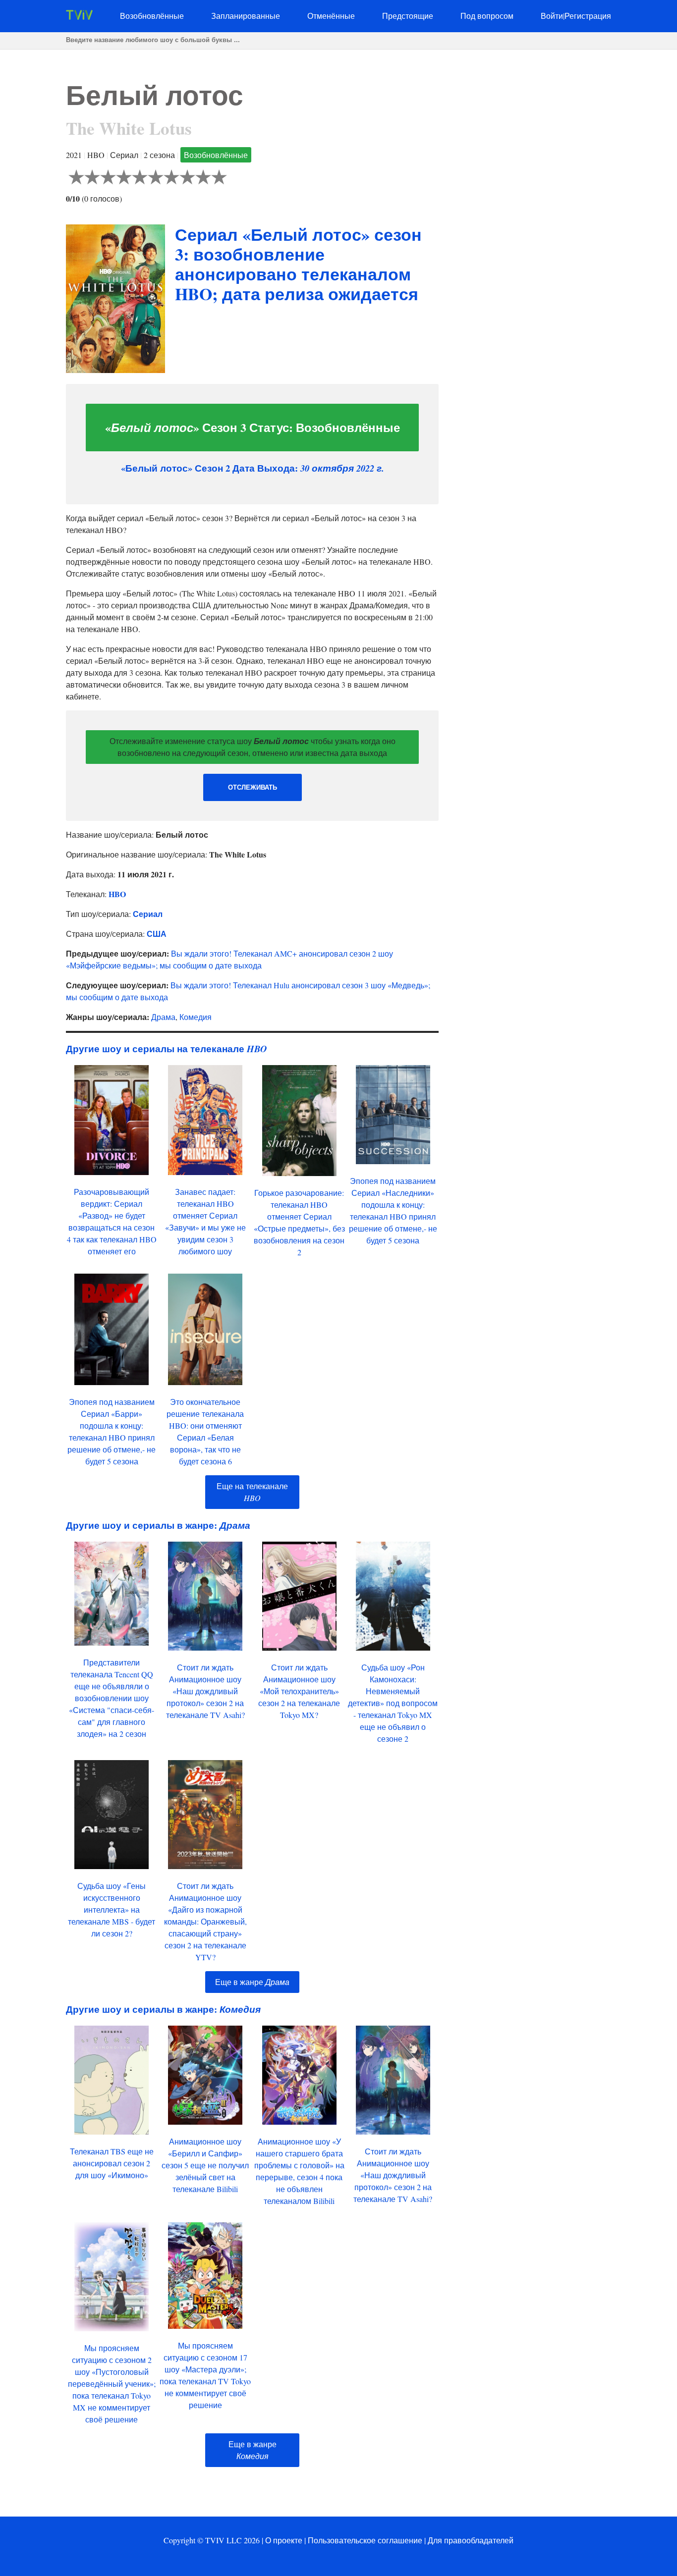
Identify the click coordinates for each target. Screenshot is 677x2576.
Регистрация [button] (588, 16)
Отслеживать (253, 787)
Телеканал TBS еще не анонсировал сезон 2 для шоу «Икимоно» (112, 2163)
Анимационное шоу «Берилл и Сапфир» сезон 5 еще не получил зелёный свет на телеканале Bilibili (205, 2165)
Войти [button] (552, 16)
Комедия (196, 1017)
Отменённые (331, 16)
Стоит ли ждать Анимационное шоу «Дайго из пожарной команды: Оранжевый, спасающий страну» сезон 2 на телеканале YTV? (205, 1921)
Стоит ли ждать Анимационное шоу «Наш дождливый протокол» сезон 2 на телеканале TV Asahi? (205, 1691)
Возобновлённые (152, 16)
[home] (79, 17)
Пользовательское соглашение (365, 2540)
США (157, 934)
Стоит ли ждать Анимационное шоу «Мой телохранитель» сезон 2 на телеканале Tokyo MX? (299, 1691)
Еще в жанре (252, 1982)
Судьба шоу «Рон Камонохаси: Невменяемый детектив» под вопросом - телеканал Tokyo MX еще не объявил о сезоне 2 (393, 1703)
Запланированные (246, 16)
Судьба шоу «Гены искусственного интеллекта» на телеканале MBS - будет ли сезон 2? (112, 1909)
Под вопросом (487, 16)
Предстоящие (408, 16)
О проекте (284, 2540)
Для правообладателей (471, 2540)
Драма (163, 1017)
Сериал (148, 914)
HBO (117, 894)
